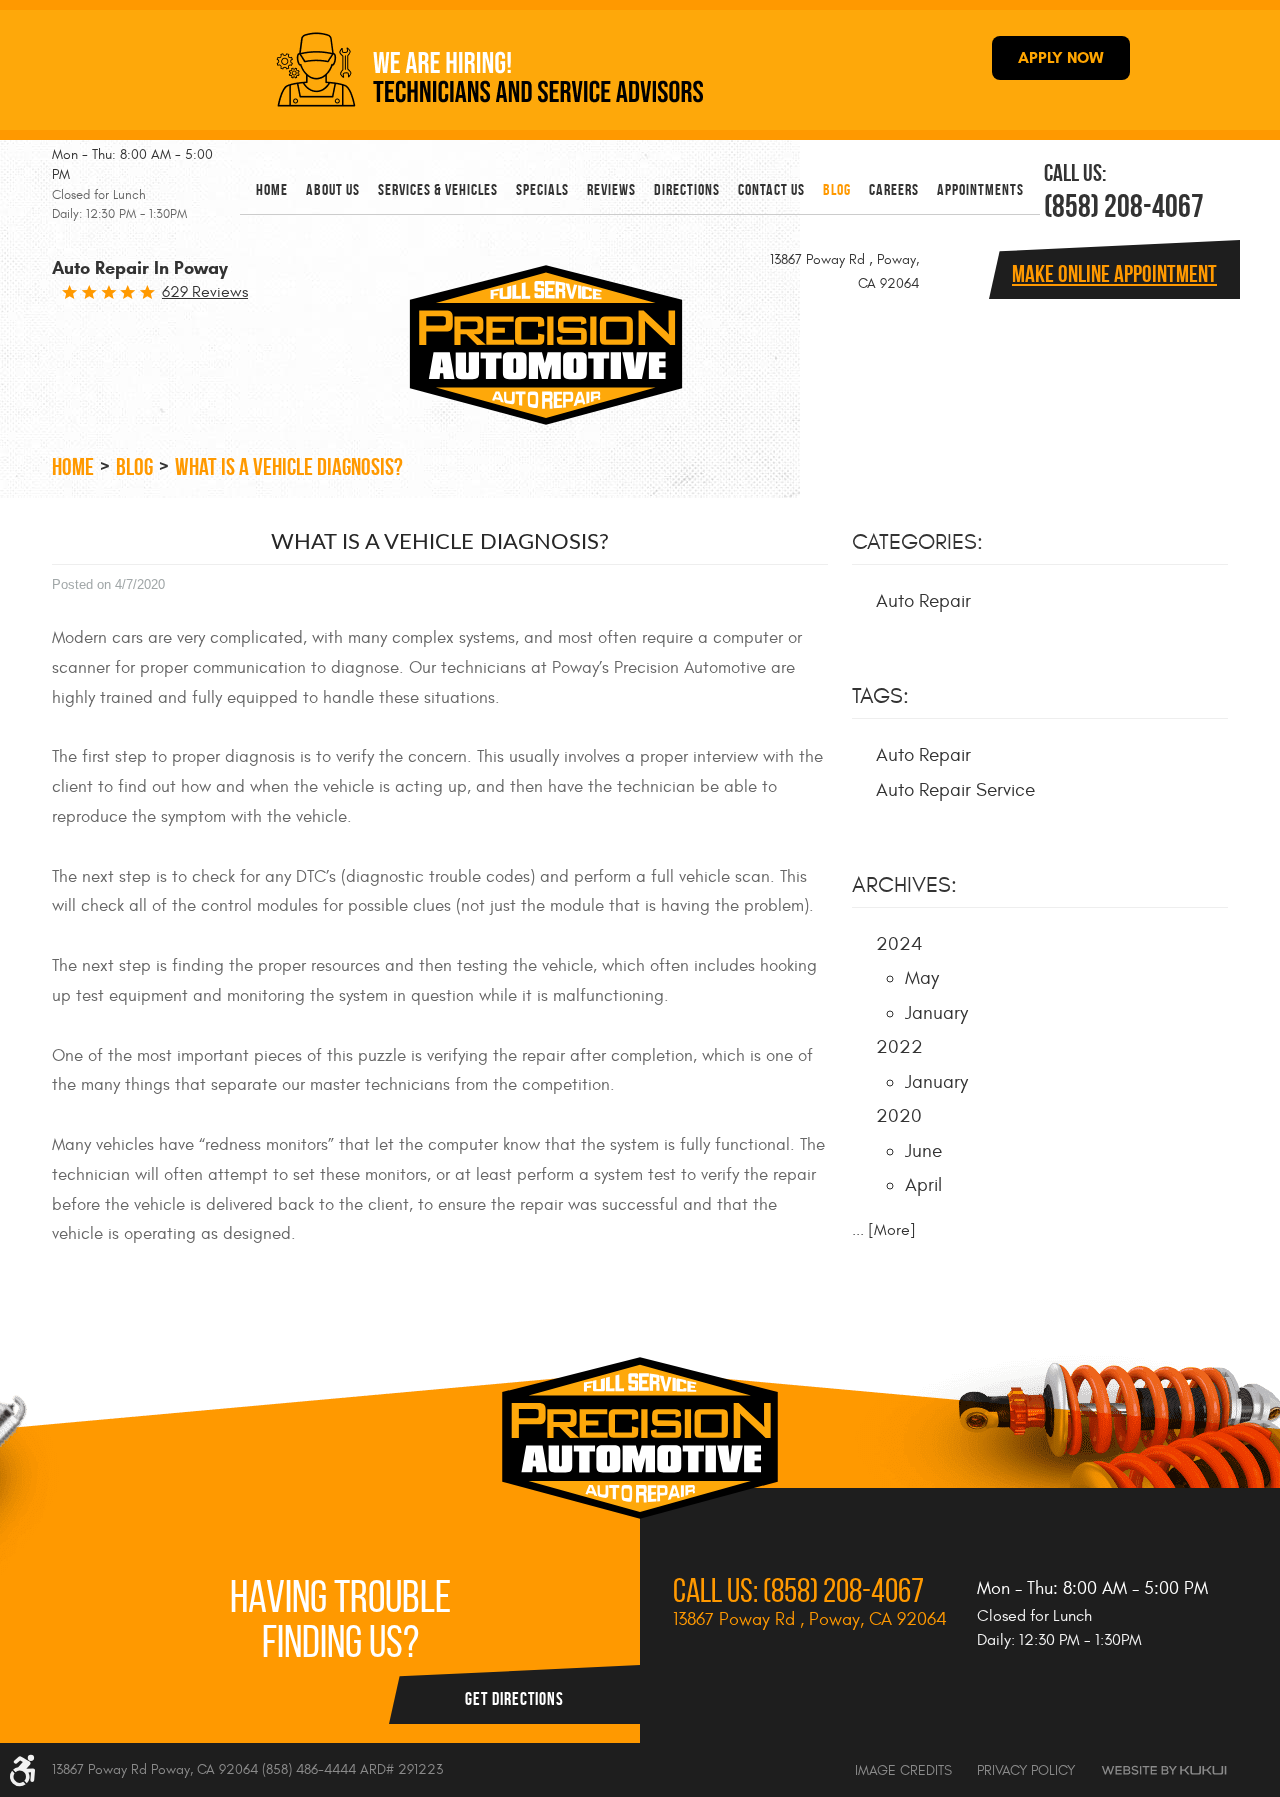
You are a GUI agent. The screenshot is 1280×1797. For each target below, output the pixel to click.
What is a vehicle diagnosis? (289, 467)
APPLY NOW (1061, 57)
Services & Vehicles (438, 189)
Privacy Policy (1026, 1770)
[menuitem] (272, 189)
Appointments (980, 189)
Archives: (904, 885)
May (922, 978)
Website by (1164, 1770)
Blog (837, 189)
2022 (899, 1047)
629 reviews (205, 292)
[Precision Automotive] (540, 345)
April (923, 1185)
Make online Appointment (1114, 274)
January (936, 1013)
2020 (899, 1116)
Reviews (611, 189)
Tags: (880, 696)
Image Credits (903, 1770)
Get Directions (514, 1699)
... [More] (884, 1230)
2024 (899, 944)
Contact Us (771, 189)
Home (272, 189)
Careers (894, 189)
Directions (687, 189)
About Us (333, 189)
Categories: (917, 542)
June (923, 1151)
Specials (542, 189)
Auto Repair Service (955, 790)
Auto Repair (923, 601)
